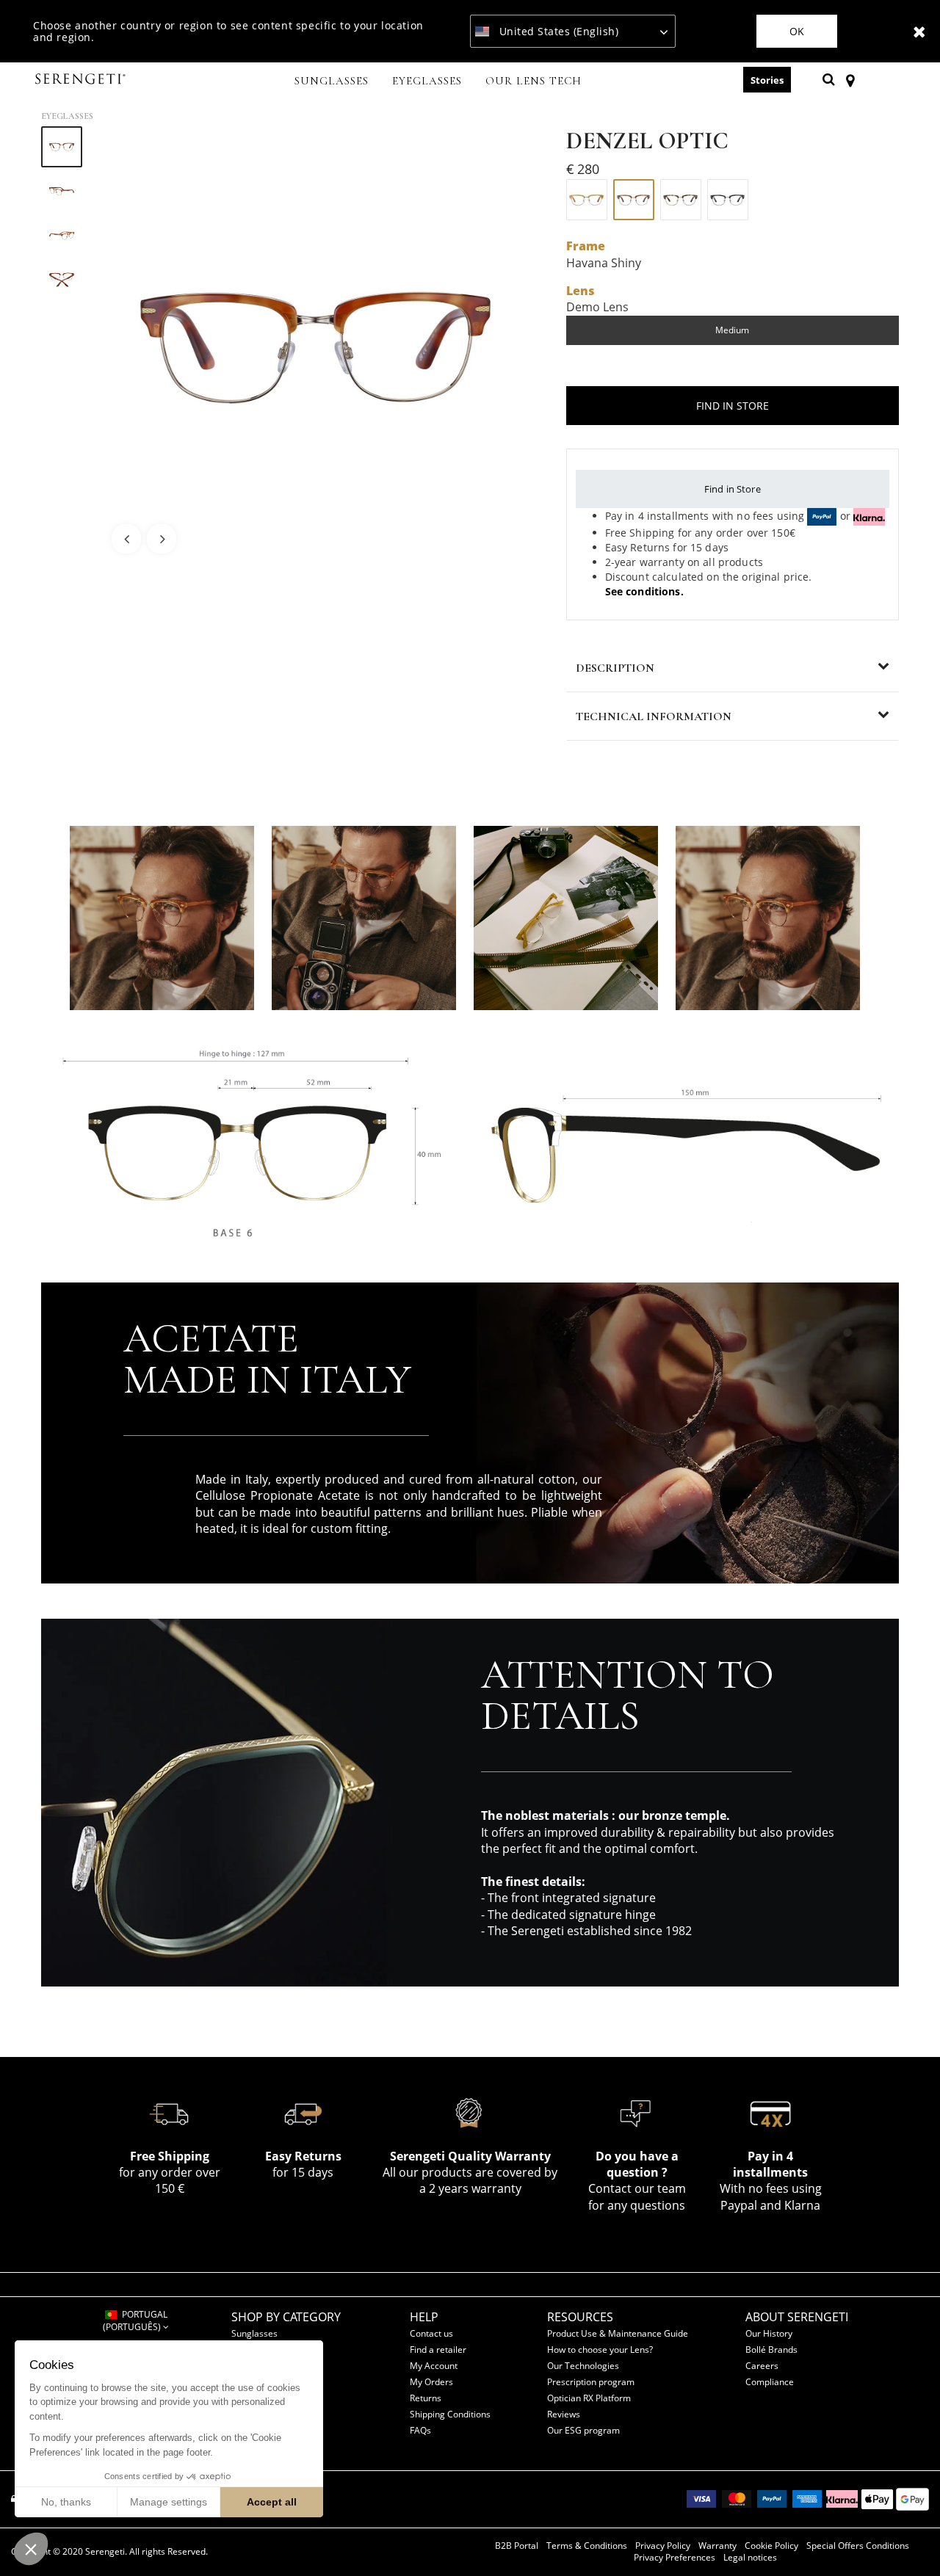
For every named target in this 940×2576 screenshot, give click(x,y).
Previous (126, 539)
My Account (434, 2366)
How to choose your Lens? (600, 2350)
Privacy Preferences (675, 2558)
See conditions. (644, 591)
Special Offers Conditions (858, 2546)
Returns (426, 2398)
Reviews (564, 2414)
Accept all (272, 2502)
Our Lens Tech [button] (534, 81)
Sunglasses (254, 2333)
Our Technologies (583, 2366)
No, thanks (66, 2502)
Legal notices (750, 2558)
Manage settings (169, 2502)
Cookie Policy (771, 2546)
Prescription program (591, 2382)
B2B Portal (517, 2546)
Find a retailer (438, 2350)
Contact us (431, 2333)
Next (162, 539)
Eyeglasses (67, 116)
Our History (769, 2333)
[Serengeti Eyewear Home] (82, 80)
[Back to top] (906, 2539)
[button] (31, 2549)
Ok (797, 31)
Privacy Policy (663, 2546)
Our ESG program (583, 2430)
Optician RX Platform (589, 2398)
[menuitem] (332, 82)
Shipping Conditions (450, 2414)
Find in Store (733, 489)
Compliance (770, 2382)
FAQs (420, 2430)
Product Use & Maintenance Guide (618, 2333)
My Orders (431, 2382)
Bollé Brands (771, 2350)
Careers (762, 2366)
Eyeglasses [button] (427, 81)
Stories (767, 80)
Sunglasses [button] (332, 81)
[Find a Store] (850, 79)
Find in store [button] (733, 406)
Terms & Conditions (587, 2546)
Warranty (717, 2546)
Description (615, 668)
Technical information (654, 716)
